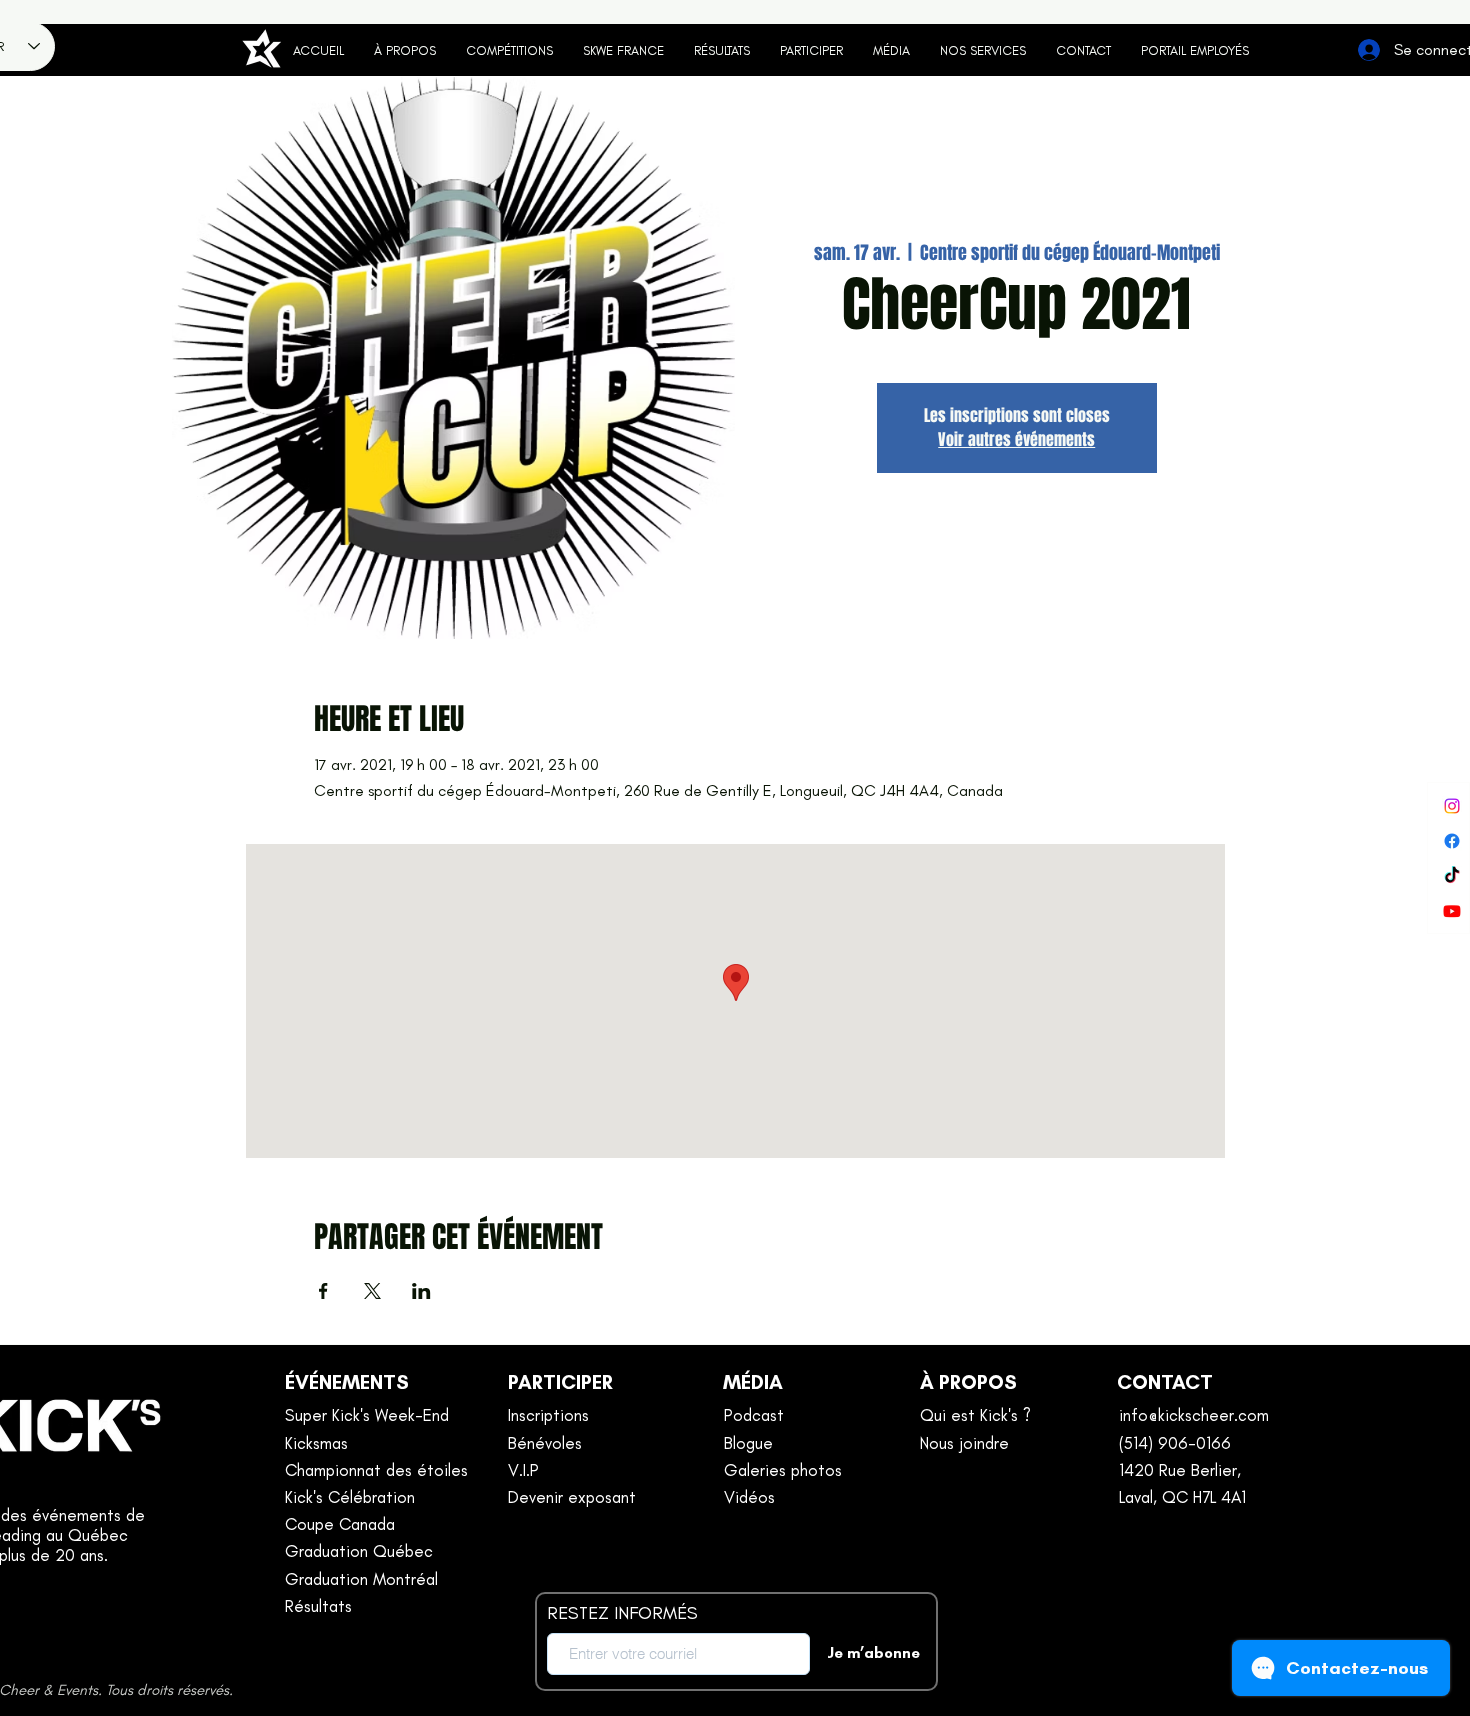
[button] (811, 51)
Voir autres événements (1016, 439)
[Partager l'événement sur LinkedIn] (421, 1291)
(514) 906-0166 (1175, 1443)
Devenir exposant (572, 1497)
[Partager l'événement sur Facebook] (323, 1291)
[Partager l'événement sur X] (372, 1291)
